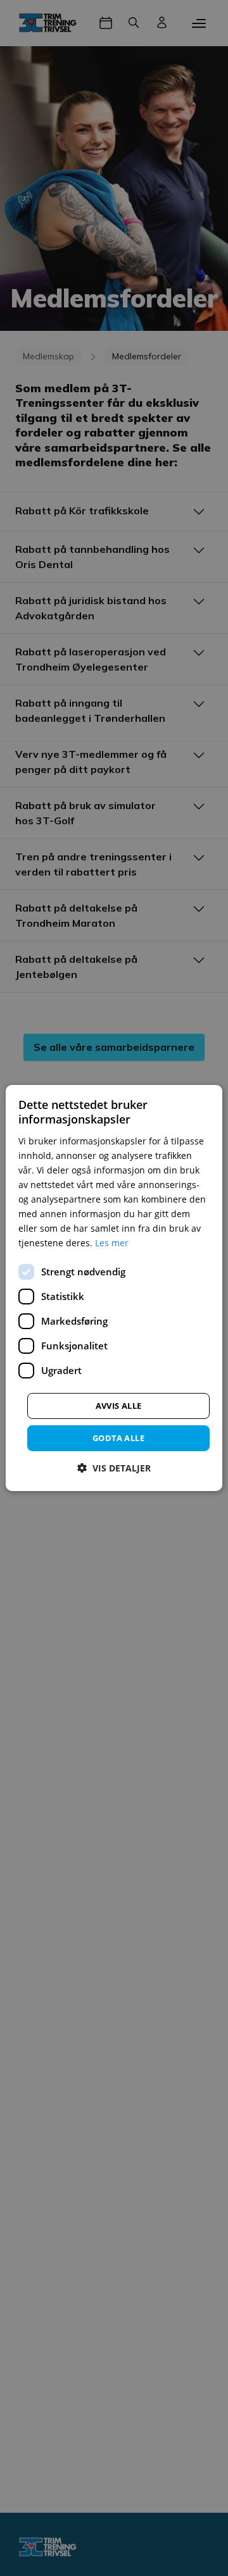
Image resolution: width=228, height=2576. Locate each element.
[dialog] (114, 1288)
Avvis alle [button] (119, 1405)
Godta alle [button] (118, 1437)
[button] (114, 1468)
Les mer (112, 1243)
